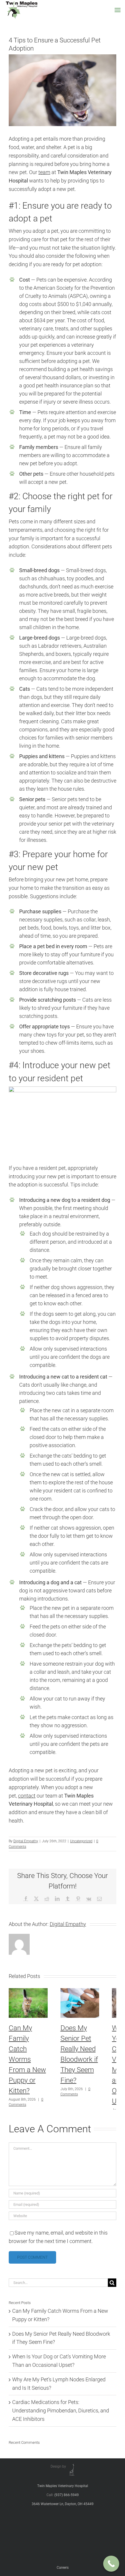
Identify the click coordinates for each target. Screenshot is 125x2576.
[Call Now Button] (111, 2564)
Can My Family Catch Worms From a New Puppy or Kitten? (27, 2059)
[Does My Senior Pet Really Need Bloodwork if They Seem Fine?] (80, 1991)
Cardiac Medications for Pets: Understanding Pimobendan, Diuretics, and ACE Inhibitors (61, 2411)
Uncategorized (81, 1841)
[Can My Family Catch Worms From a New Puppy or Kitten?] (28, 1991)
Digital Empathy (26, 1841)
